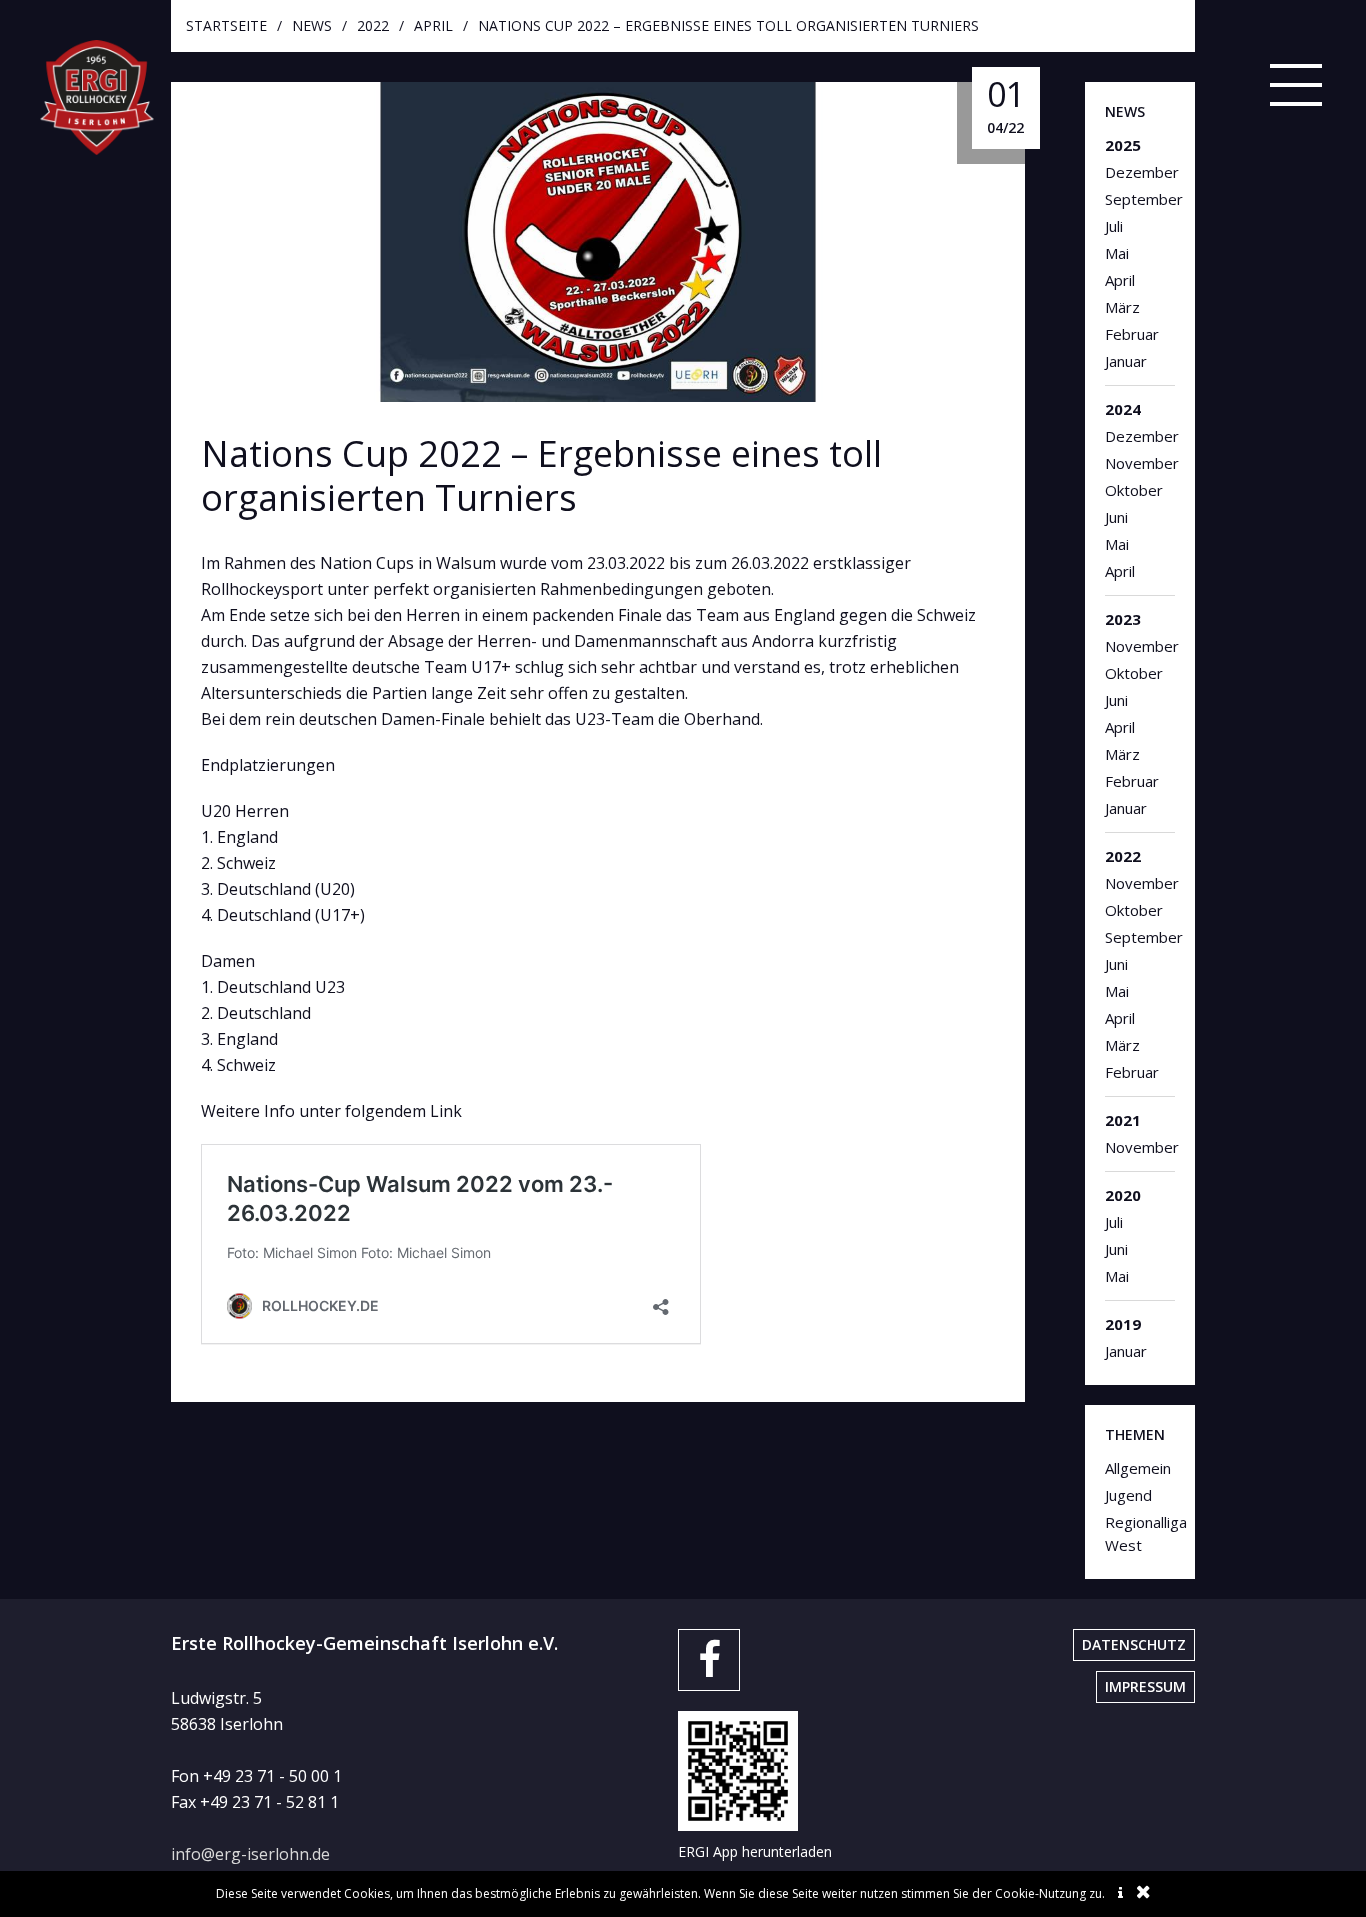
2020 (1123, 1195)
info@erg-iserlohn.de (250, 1854)
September (1140, 199)
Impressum (1145, 1686)
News (312, 25)
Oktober (1134, 490)
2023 (1123, 619)
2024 (1123, 409)
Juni (1116, 517)
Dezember (1140, 172)
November (1140, 463)
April (433, 25)
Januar (1126, 361)
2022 (373, 25)
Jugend (1128, 1495)
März (1122, 307)
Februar (1132, 334)
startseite (226, 25)
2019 (1123, 1324)
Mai (1117, 253)
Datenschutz (1134, 1644)
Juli (1114, 226)
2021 (1123, 1120)
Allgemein (1138, 1468)
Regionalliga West (1140, 1533)
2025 (1123, 145)
